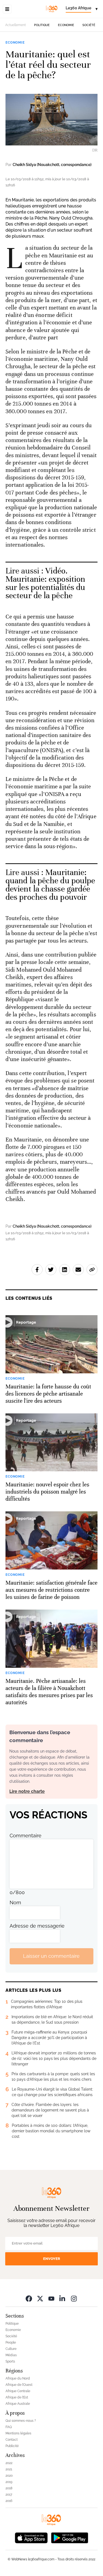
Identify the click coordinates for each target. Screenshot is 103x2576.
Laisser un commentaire (51, 1956)
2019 (9, 2482)
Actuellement (16, 25)
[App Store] (31, 2537)
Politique (42, 25)
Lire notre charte (27, 1791)
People (11, 2342)
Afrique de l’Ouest (19, 2385)
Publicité (12, 2446)
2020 (9, 2476)
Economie (66, 25)
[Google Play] (69, 2537)
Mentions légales (18, 2433)
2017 (9, 2495)
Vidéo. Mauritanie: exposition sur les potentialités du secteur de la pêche (45, 583)
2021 (9, 2469)
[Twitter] (40, 2298)
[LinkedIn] (63, 2298)
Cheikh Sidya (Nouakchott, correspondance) (52, 165)
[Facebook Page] (29, 2298)
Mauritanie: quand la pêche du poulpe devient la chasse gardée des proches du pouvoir (50, 885)
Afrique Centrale (18, 2391)
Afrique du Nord (18, 2378)
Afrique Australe (18, 2404)
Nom (15, 1903)
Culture (11, 2349)
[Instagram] (74, 2298)
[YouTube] (51, 2298)
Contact (12, 2440)
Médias (11, 2355)
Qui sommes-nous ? (21, 2421)
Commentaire (26, 1836)
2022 (9, 2463)
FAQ (9, 2427)
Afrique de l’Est (17, 2397)
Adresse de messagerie (37, 1926)
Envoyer (52, 2259)
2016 (9, 2501)
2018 (9, 2488)
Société (89, 25)
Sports (10, 2361)
